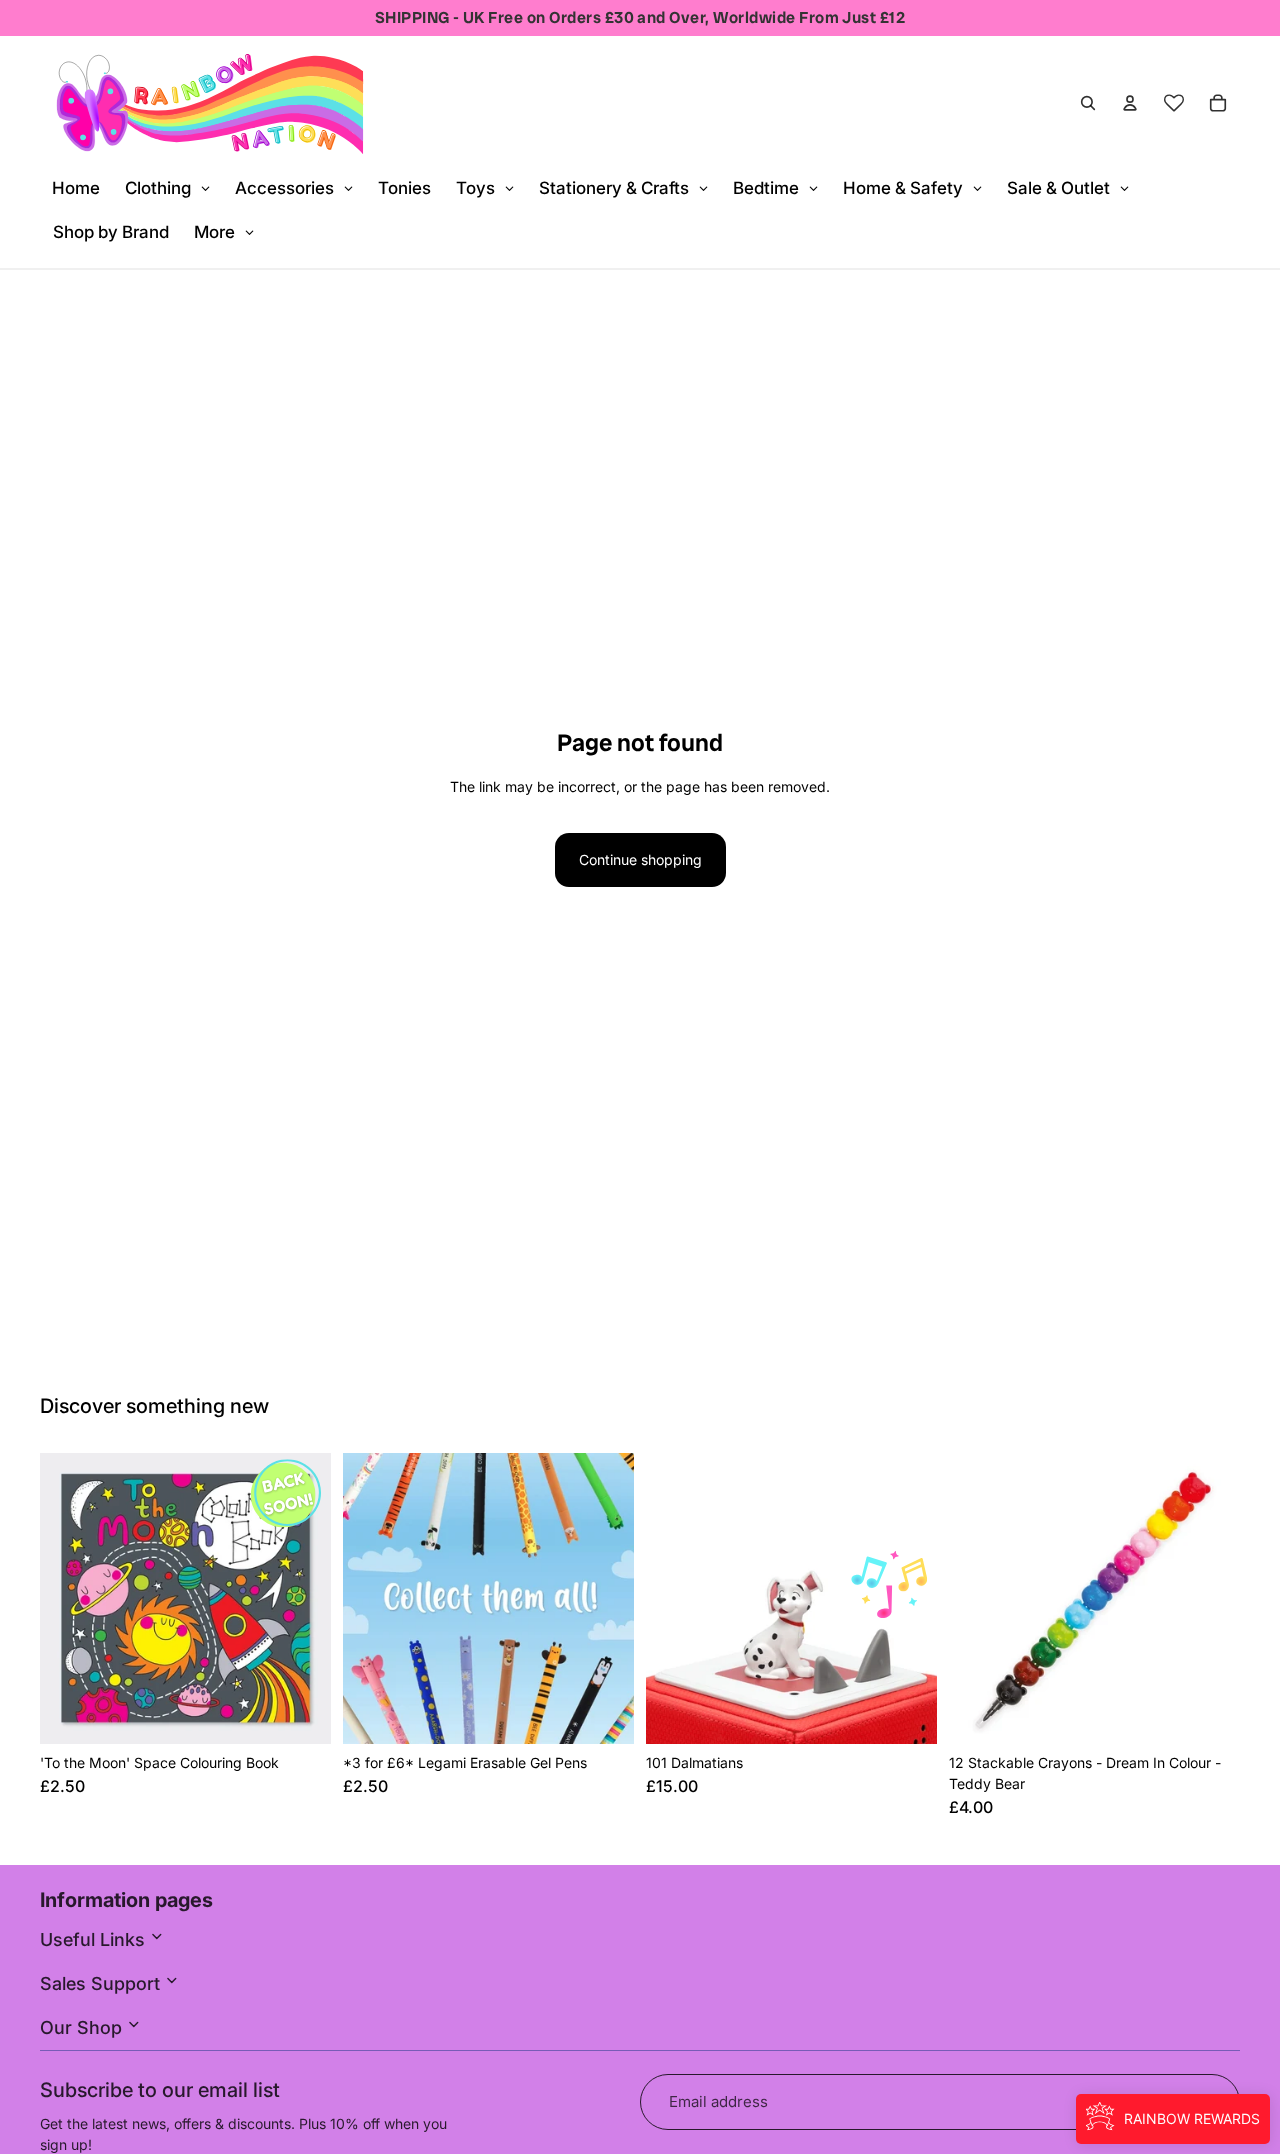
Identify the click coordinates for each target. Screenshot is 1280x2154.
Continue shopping (640, 859)
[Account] (1130, 103)
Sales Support (102, 1983)
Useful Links (95, 1939)
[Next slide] (301, 1599)
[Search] (1088, 103)
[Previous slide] (70, 1599)
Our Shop (83, 2027)
